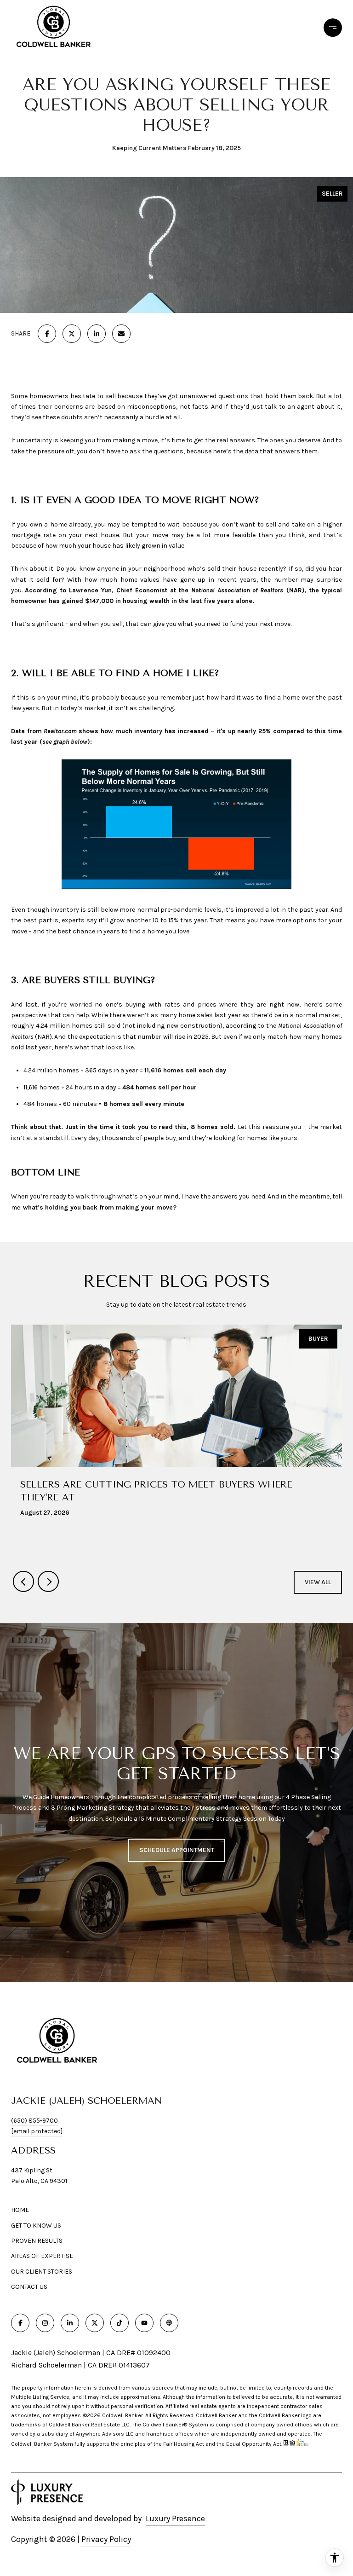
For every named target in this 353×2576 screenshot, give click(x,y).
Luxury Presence (175, 2518)
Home (20, 2210)
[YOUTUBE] (144, 2323)
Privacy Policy (106, 2539)
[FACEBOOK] (20, 2323)
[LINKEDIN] (70, 2323)
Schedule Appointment (177, 1850)
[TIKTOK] (120, 2323)
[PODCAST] (169, 2323)
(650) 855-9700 (34, 2121)
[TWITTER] (95, 2323)
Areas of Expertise (42, 2256)
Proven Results (37, 2241)
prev (23, 1581)
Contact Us (29, 2287)
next (48, 1581)
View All (318, 1582)
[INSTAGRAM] (45, 2323)
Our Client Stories (42, 2272)
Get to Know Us (36, 2226)
